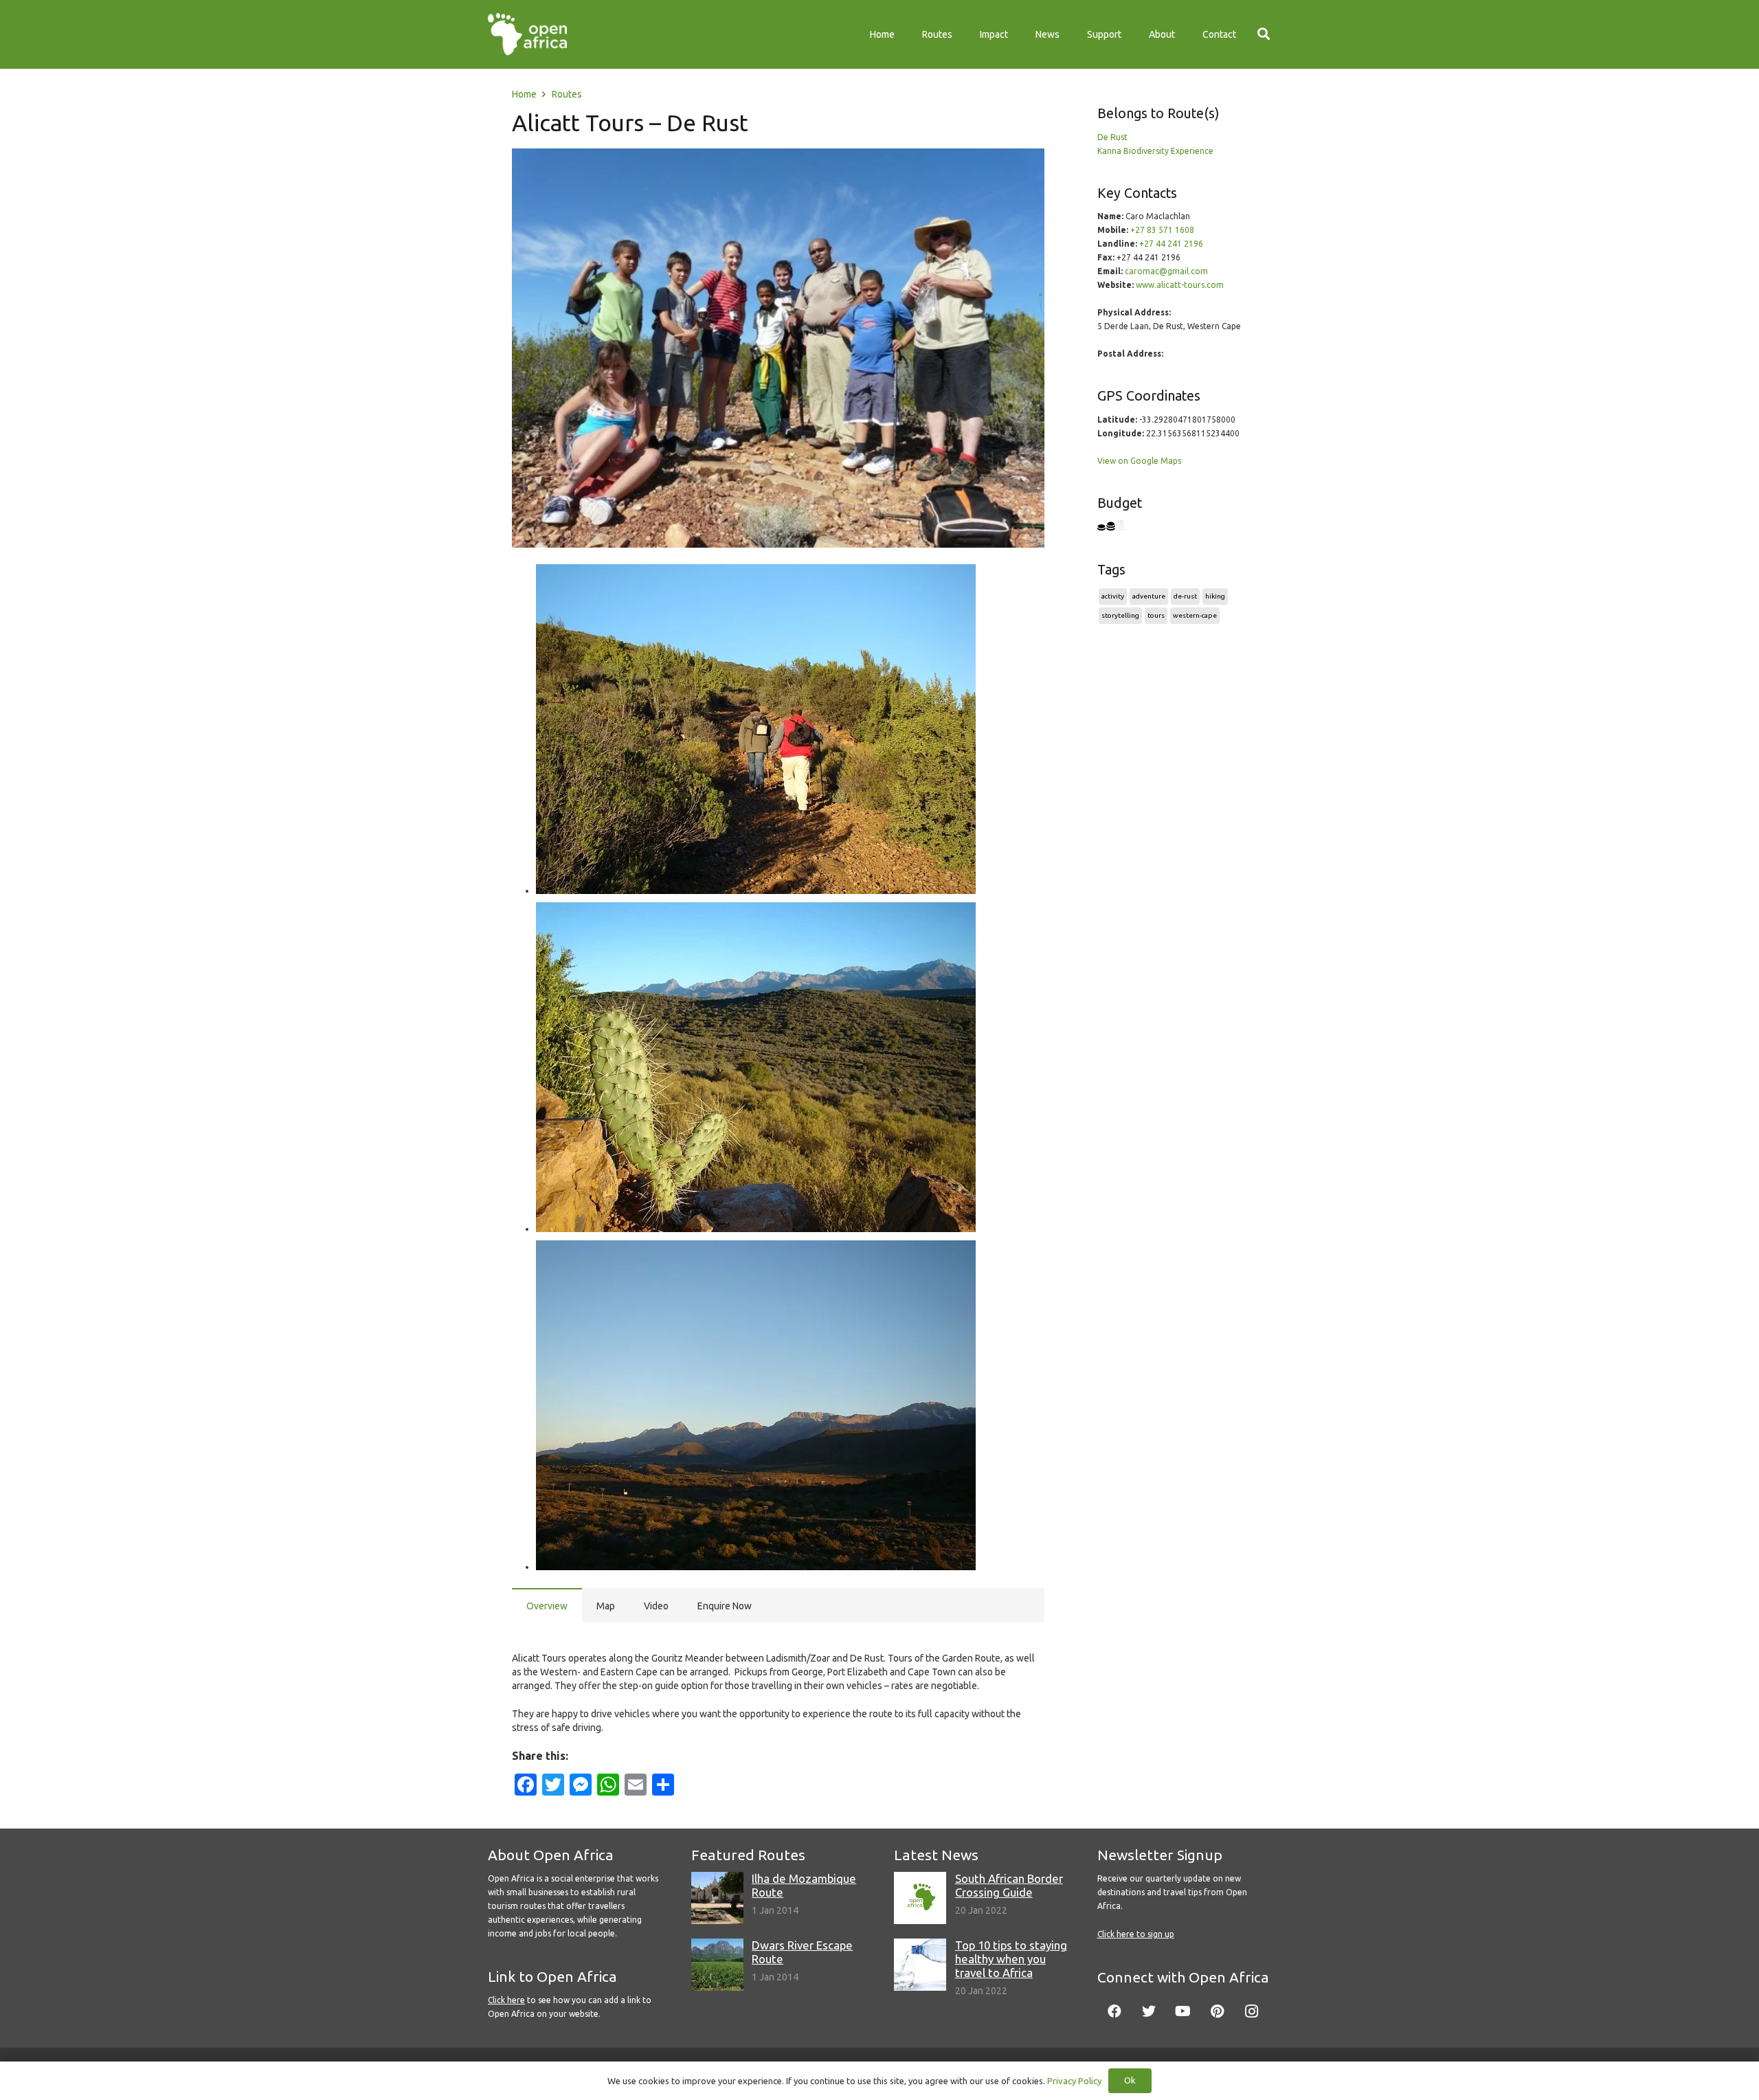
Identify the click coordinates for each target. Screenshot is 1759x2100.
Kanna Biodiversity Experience (1155, 151)
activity (1113, 596)
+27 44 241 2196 (1171, 244)
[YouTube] (1183, 2011)
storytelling (1120, 615)
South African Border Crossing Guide (1009, 1885)
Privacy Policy (1074, 2081)
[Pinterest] (1218, 2011)
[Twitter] (1149, 2011)
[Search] (1264, 34)
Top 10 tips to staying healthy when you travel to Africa (1011, 1959)
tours (1156, 615)
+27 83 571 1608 (1162, 230)
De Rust (1112, 137)
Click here (506, 2000)
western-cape (1195, 615)
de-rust (1185, 596)
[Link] (527, 34)
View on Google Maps (1139, 461)
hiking (1215, 596)
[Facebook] (1114, 2011)
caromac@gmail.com (1166, 271)
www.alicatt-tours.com (1180, 285)
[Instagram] (1252, 2011)
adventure (1149, 596)
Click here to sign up (1136, 1934)
